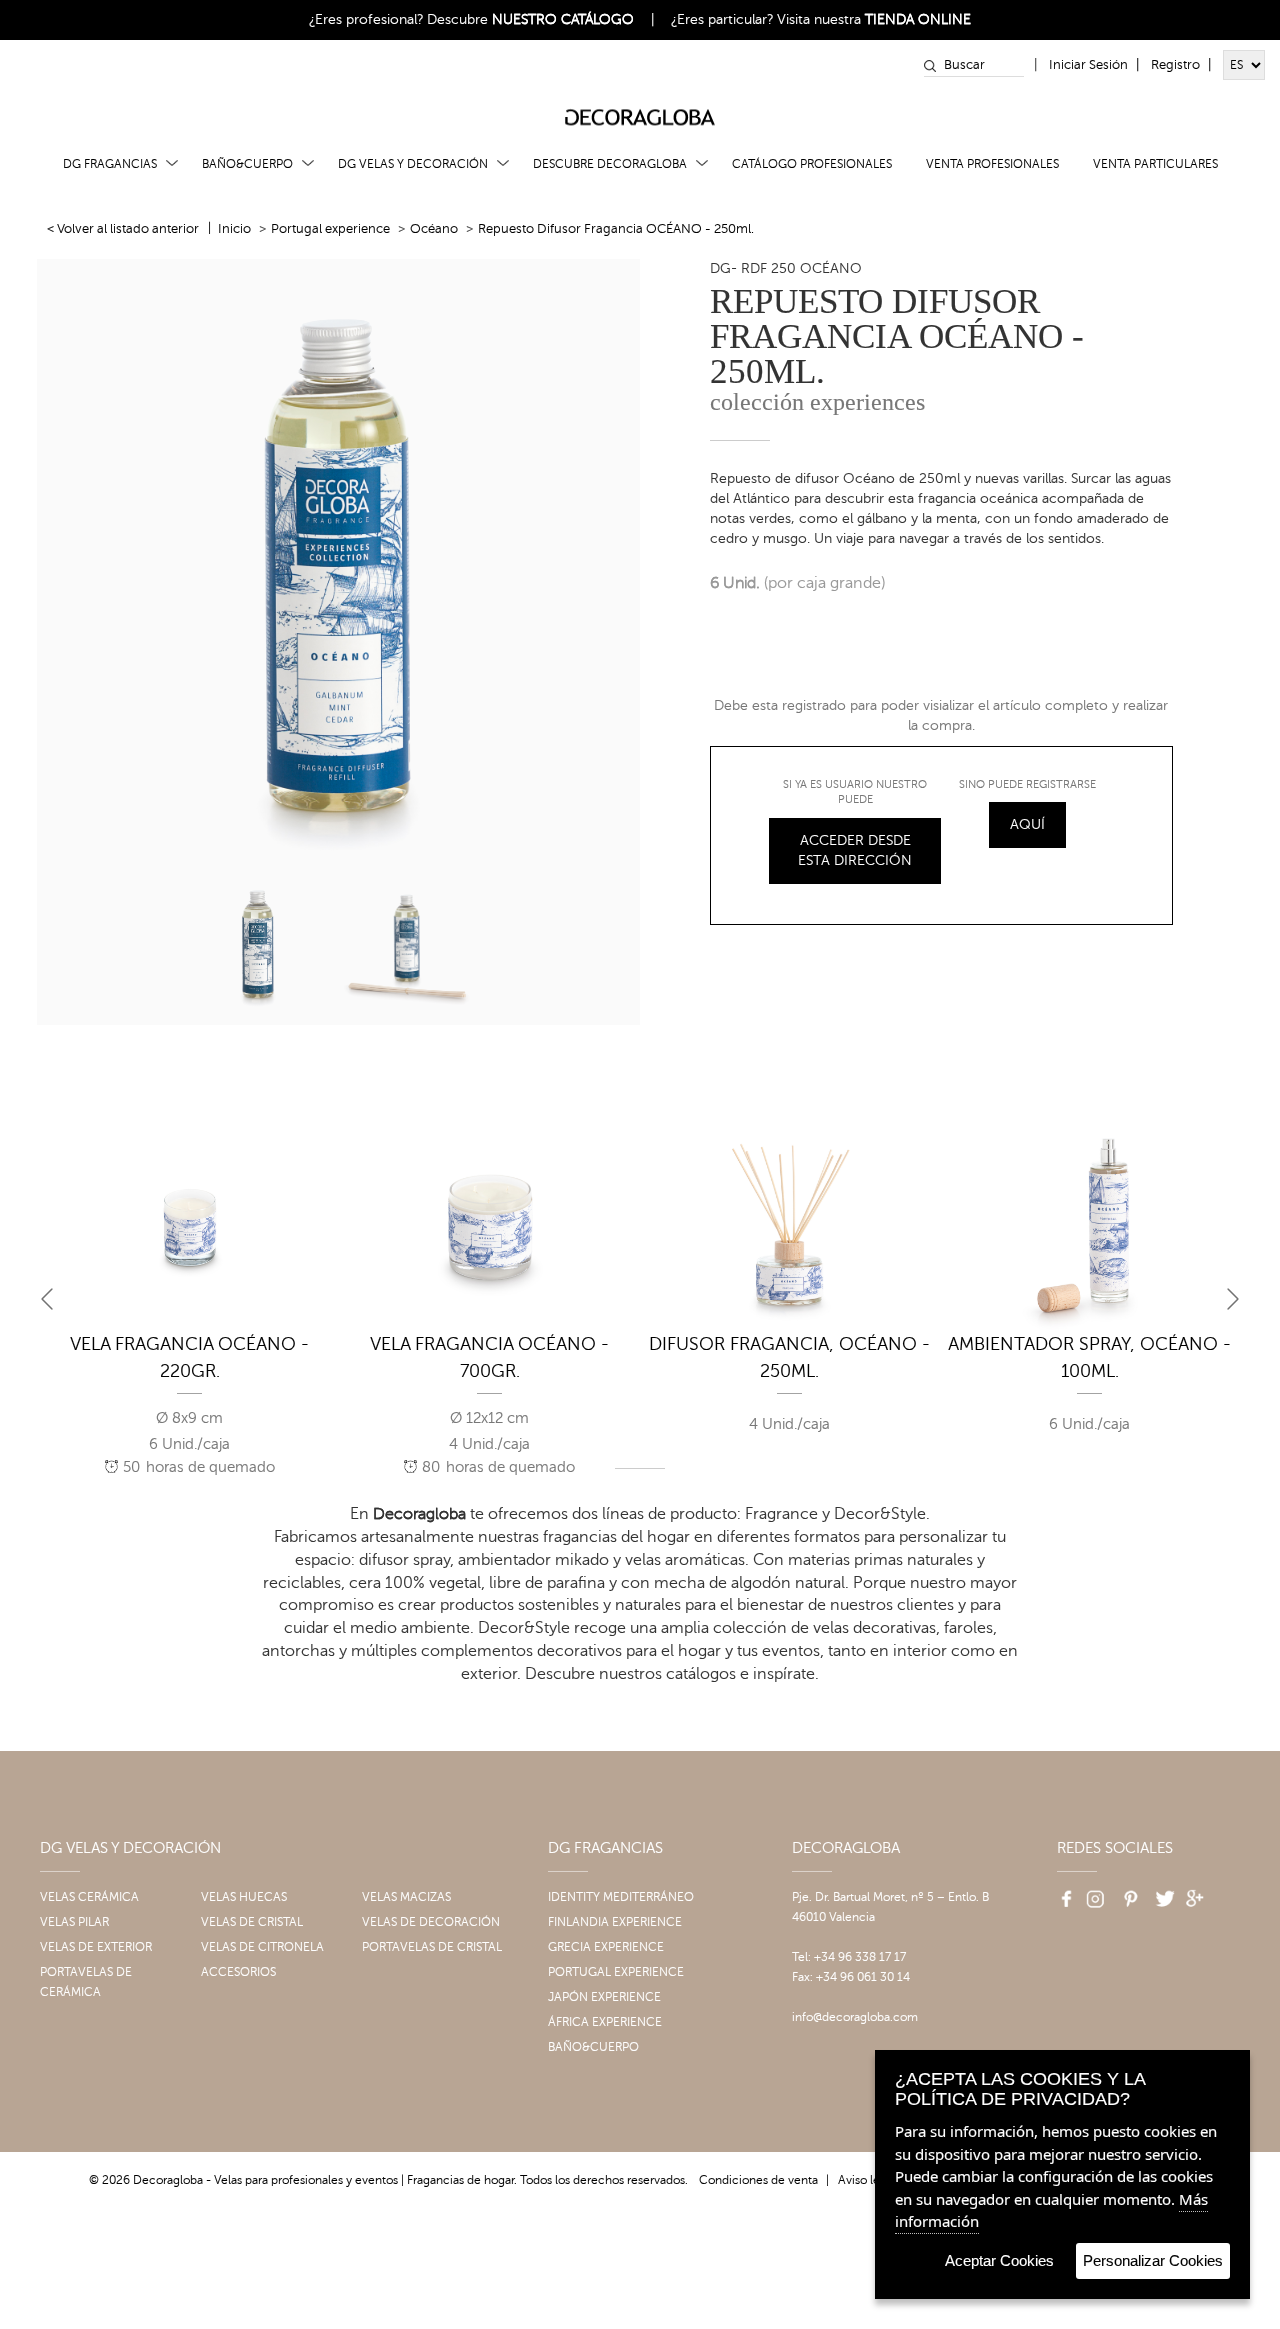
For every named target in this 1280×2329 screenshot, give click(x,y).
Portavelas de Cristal (432, 1947)
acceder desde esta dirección (855, 850)
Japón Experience (604, 1997)
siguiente (1233, 1299)
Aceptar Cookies (999, 2260)
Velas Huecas (244, 1897)
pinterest (1128, 1893)
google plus (1196, 1893)
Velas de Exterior (96, 1947)
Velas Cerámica (89, 1897)
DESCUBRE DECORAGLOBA (610, 164)
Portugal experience (330, 229)
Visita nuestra (874, 19)
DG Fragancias (110, 164)
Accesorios (238, 1972)
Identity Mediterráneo (621, 1897)
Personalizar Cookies (1153, 2260)
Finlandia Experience (615, 1922)
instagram (1094, 1893)
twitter (1162, 1893)
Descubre (530, 19)
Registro (1175, 65)
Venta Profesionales (992, 164)
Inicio (234, 229)
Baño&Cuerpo (247, 164)
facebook (1060, 1893)
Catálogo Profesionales (812, 164)
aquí (1027, 824)
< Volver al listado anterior (123, 229)
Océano (434, 229)
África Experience (605, 2022)
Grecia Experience (606, 1947)
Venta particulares (1155, 164)
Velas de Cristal (252, 1922)
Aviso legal (867, 2180)
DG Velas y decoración (413, 164)
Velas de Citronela (262, 1947)
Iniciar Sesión (1088, 65)
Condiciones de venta (758, 2180)
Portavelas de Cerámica (86, 1982)
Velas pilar (74, 1922)
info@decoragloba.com (855, 2017)
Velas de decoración (431, 1922)
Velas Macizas (406, 1897)
